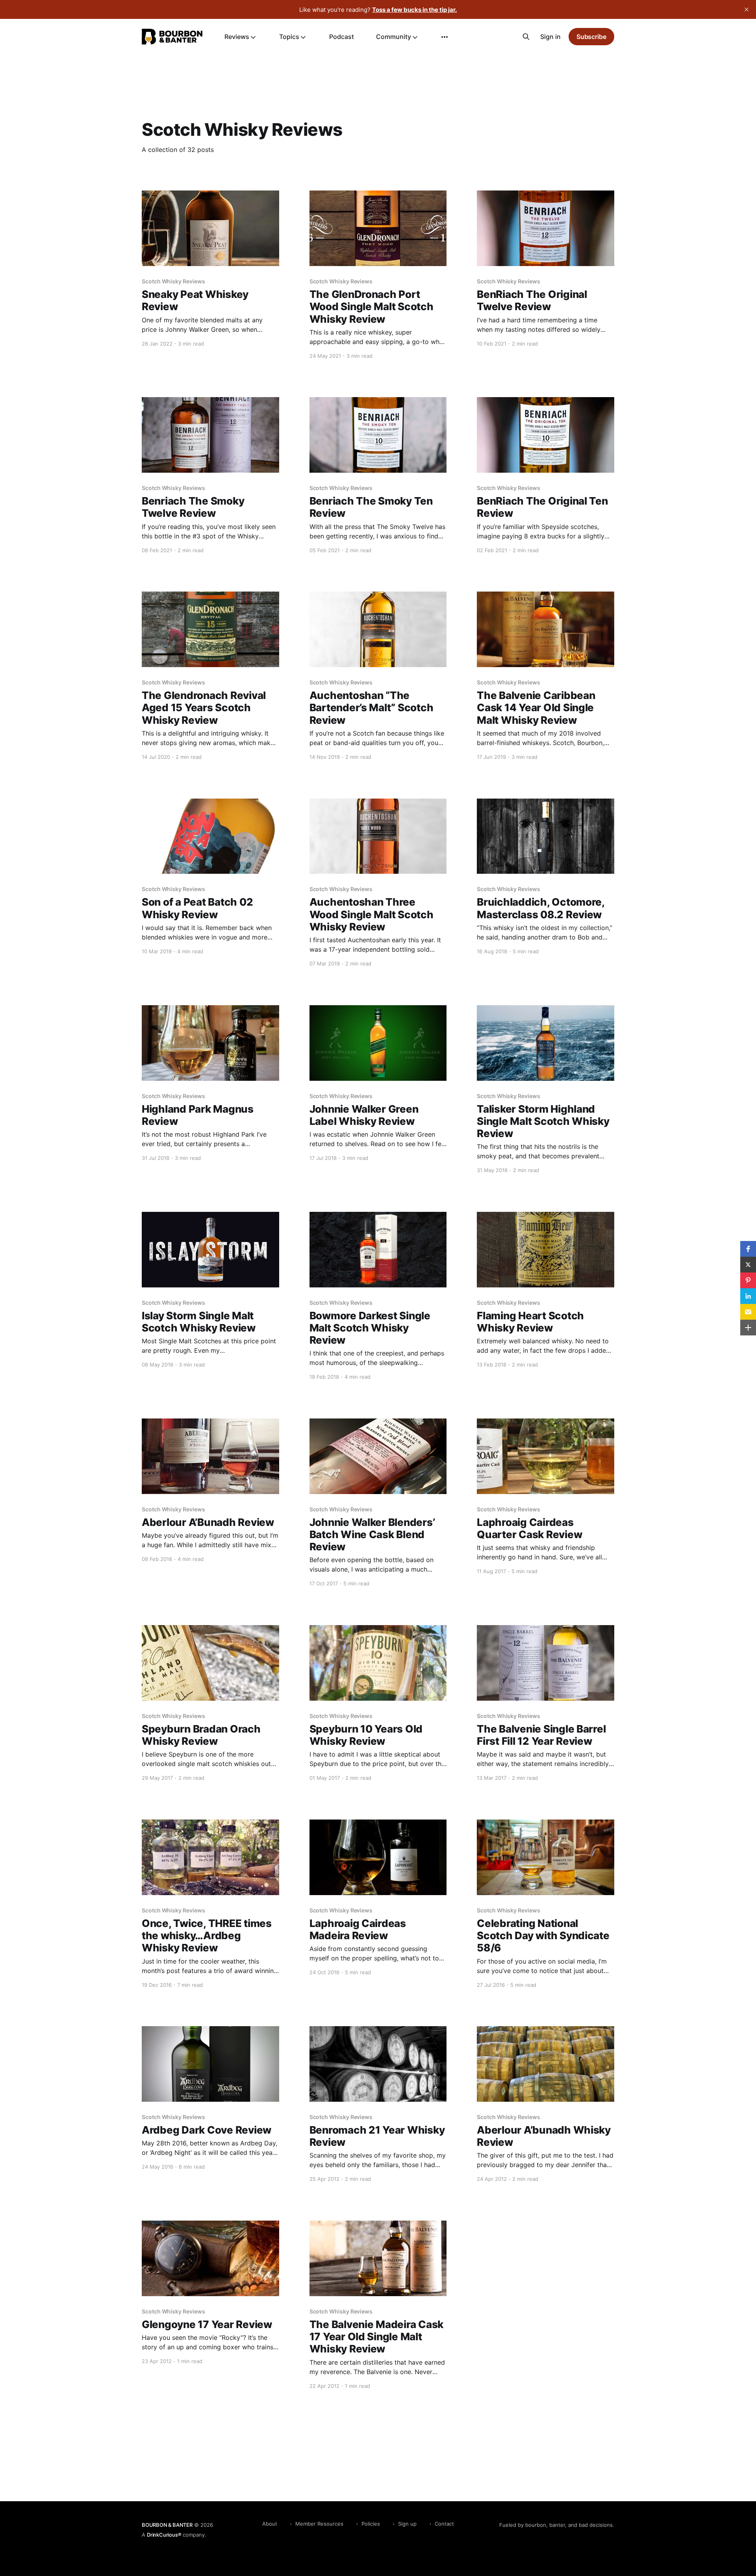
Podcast (342, 37)
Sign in (550, 37)
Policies (371, 2524)
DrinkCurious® (164, 2535)
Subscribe (591, 37)
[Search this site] (526, 37)
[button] (748, 1249)
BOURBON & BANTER (167, 2525)
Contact (444, 2524)
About (270, 2524)
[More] (445, 37)
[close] (747, 9)
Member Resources (319, 2524)
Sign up (407, 2524)
